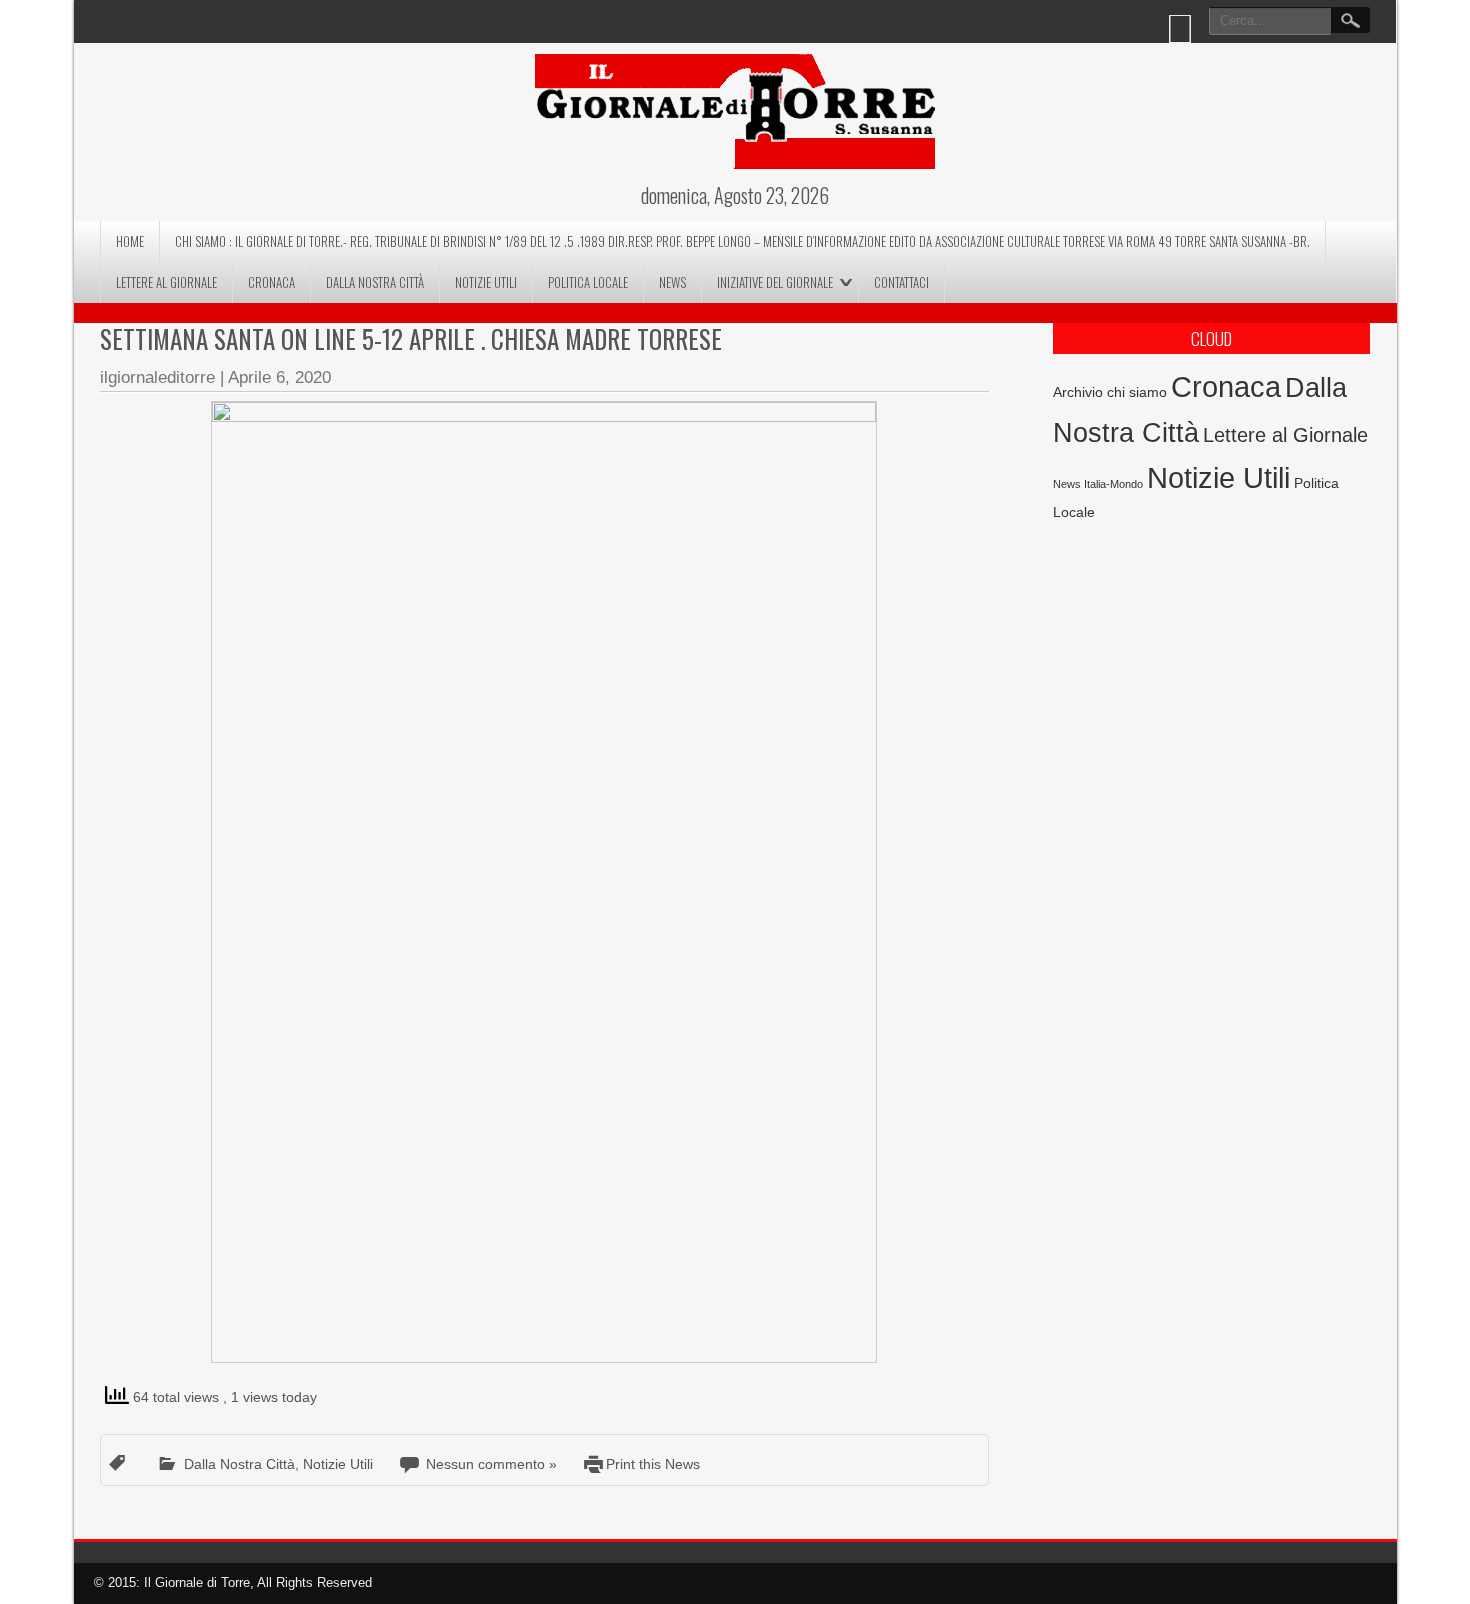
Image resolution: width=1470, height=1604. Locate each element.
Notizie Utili (486, 282)
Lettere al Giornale (166, 282)
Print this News (653, 1464)
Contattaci (901, 282)
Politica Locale (588, 282)
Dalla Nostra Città (375, 282)
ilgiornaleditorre (157, 377)
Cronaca (271, 282)
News (672, 282)
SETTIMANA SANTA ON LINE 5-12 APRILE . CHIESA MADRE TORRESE (411, 338)
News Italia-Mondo (1098, 484)
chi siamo (1137, 392)
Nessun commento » (491, 1464)
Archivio (1078, 392)
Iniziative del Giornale (775, 282)
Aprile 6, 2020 (279, 377)
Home (130, 241)
